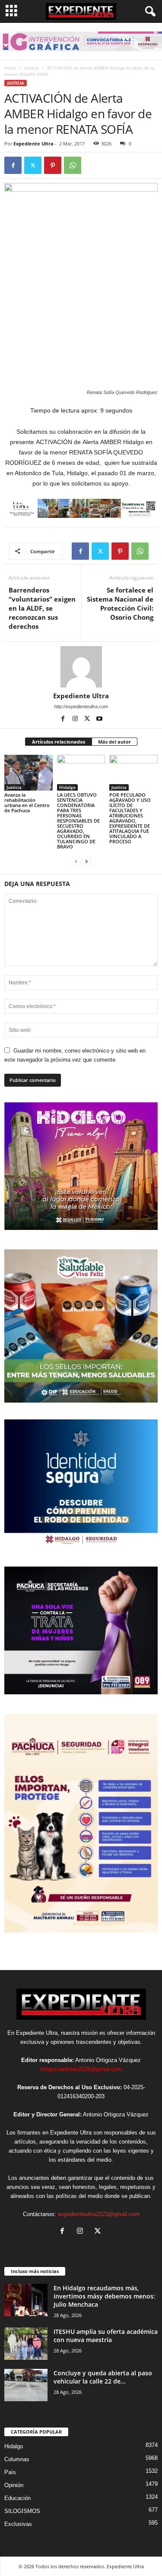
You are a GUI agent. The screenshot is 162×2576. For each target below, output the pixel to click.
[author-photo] (81, 667)
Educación (17, 2498)
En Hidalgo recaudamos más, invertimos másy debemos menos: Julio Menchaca (104, 2296)
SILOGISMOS (22, 2511)
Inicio (10, 68)
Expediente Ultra (33, 143)
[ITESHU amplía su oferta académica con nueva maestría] (26, 2344)
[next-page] (86, 861)
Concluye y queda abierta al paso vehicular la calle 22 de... (103, 2377)
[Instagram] (76, 719)
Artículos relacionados (59, 742)
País (10, 2472)
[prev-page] (76, 861)
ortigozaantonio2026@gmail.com (81, 2069)
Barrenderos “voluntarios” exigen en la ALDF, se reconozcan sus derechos (42, 608)
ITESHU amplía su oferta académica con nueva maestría (106, 2336)
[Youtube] (99, 719)
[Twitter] (33, 165)
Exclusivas (18, 2524)
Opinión (14, 2485)
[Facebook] (13, 165)
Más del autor (114, 742)
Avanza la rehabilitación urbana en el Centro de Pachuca (27, 802)
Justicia (31, 68)
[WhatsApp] (73, 165)
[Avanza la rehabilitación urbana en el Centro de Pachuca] (29, 773)
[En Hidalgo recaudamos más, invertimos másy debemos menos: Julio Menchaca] (26, 2300)
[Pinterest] (53, 165)
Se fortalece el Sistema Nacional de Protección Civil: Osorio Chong (120, 604)
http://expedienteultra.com (81, 706)
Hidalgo (67, 787)
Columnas (17, 2459)
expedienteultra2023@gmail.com (99, 2214)
